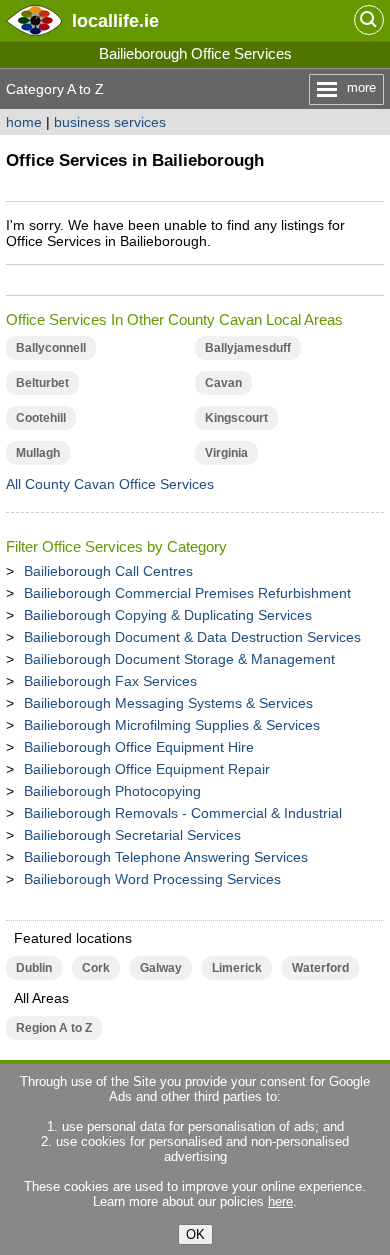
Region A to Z (54, 1028)
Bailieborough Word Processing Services (152, 879)
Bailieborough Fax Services (110, 681)
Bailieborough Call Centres (108, 571)
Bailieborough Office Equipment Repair (147, 769)
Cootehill (41, 418)
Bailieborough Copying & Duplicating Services (168, 615)
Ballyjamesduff (248, 348)
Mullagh (38, 453)
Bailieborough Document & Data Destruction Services (192, 637)
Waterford (320, 968)
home (24, 122)
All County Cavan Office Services (110, 484)
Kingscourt (236, 418)
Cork (96, 968)
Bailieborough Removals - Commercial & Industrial (183, 813)
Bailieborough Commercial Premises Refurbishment (187, 593)
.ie (115, 20)
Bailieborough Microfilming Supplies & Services (172, 725)
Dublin (34, 968)
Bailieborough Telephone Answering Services (166, 857)
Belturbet (42, 383)
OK (195, 1234)
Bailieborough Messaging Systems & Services (168, 703)
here (280, 1201)
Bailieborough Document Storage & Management (179, 659)
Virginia (226, 453)
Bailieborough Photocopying (112, 791)
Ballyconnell (51, 348)
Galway (161, 968)
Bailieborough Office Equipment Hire (139, 747)
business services (110, 122)
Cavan (223, 383)
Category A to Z (55, 89)
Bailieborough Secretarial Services (132, 835)
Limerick (237, 968)
